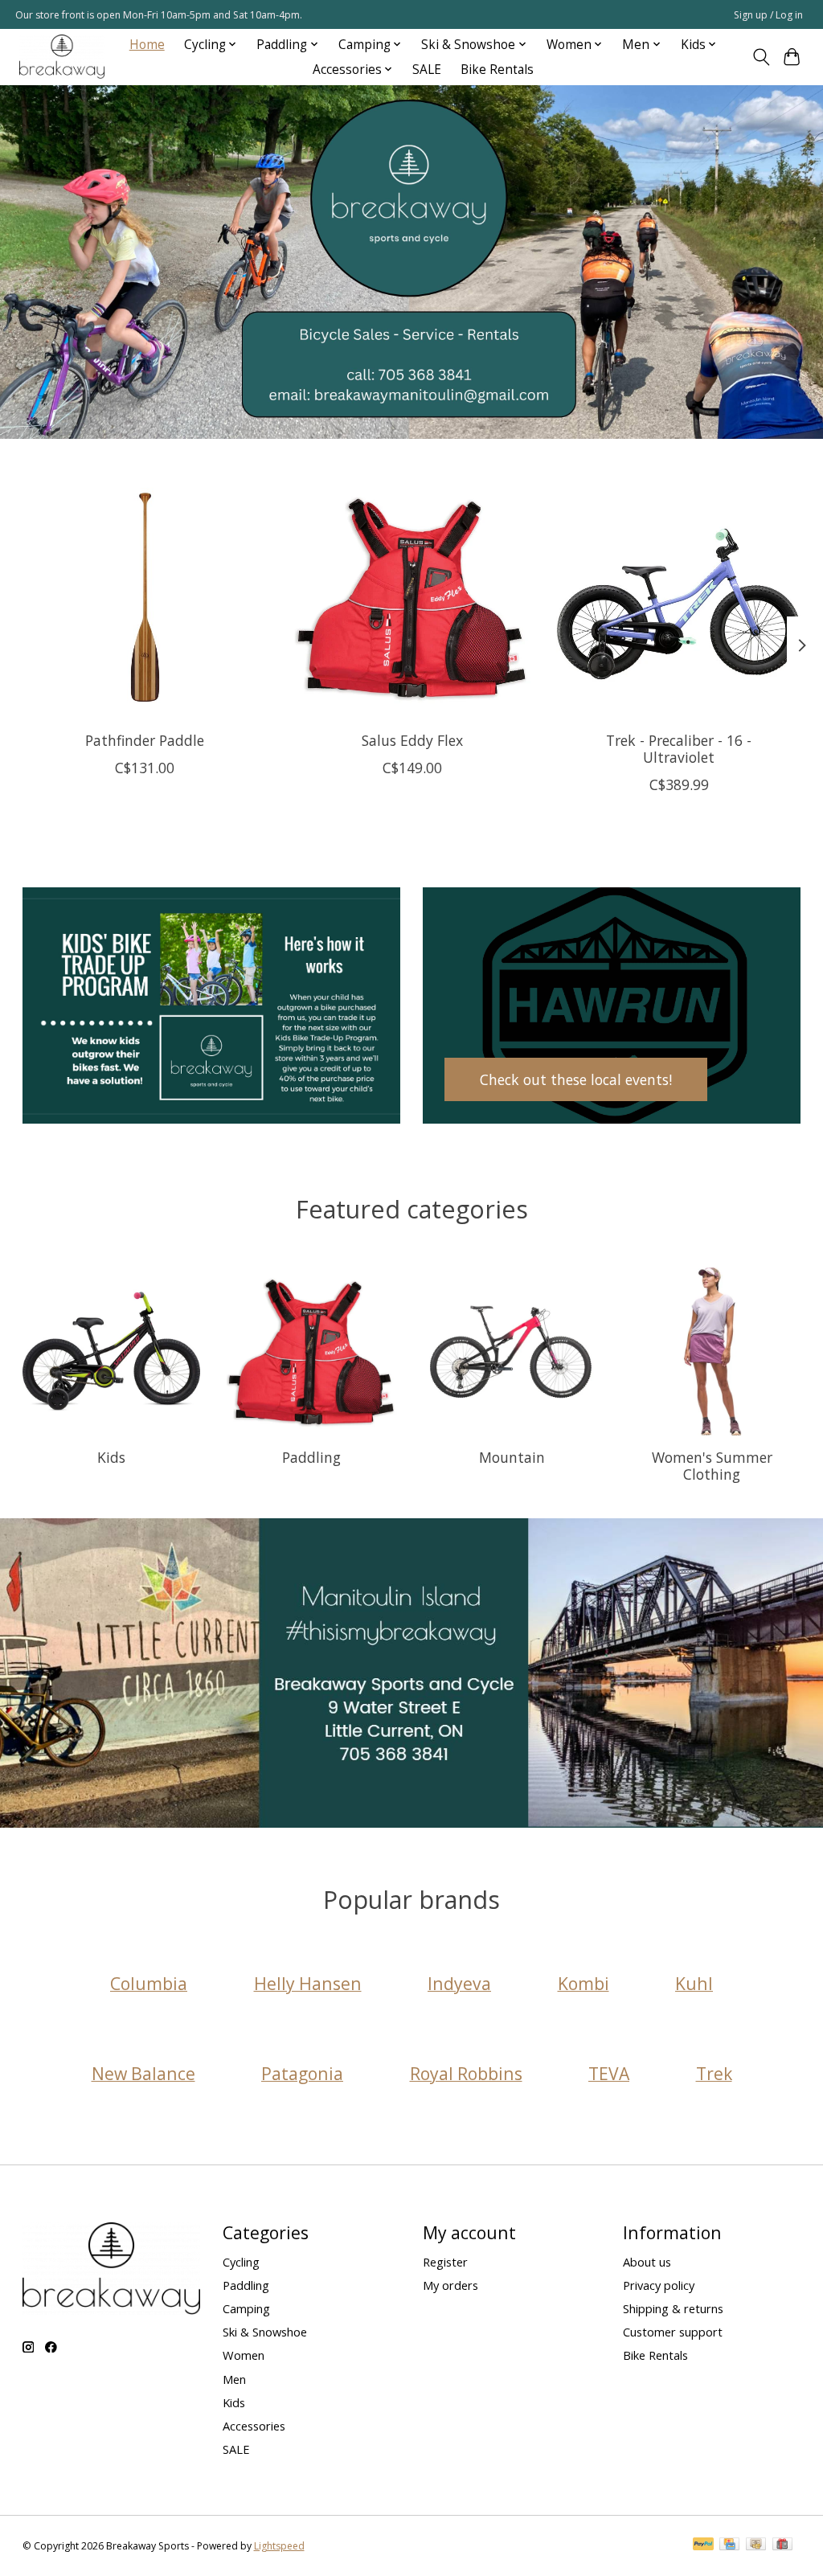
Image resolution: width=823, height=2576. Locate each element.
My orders (450, 2285)
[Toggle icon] (761, 57)
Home (147, 45)
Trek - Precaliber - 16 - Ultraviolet (679, 749)
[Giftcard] (782, 2545)
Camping (246, 2308)
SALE (427, 70)
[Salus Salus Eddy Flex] (412, 597)
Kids (111, 1457)
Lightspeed (279, 2546)
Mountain (512, 1457)
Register (445, 2262)
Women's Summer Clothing (712, 1466)
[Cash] (756, 2545)
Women (244, 2355)
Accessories (254, 2426)
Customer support (673, 2332)
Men (234, 2379)
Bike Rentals (497, 70)
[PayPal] (703, 2545)
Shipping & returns (673, 2308)
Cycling (241, 2262)
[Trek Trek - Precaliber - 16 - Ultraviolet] (679, 597)
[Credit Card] (729, 2545)
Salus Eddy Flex (411, 740)
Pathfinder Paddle (145, 740)
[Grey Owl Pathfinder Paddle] (145, 597)
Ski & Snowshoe (265, 2332)
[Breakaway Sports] (62, 57)
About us (647, 2262)
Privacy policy (659, 2285)
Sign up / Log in (768, 15)
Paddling (311, 1457)
